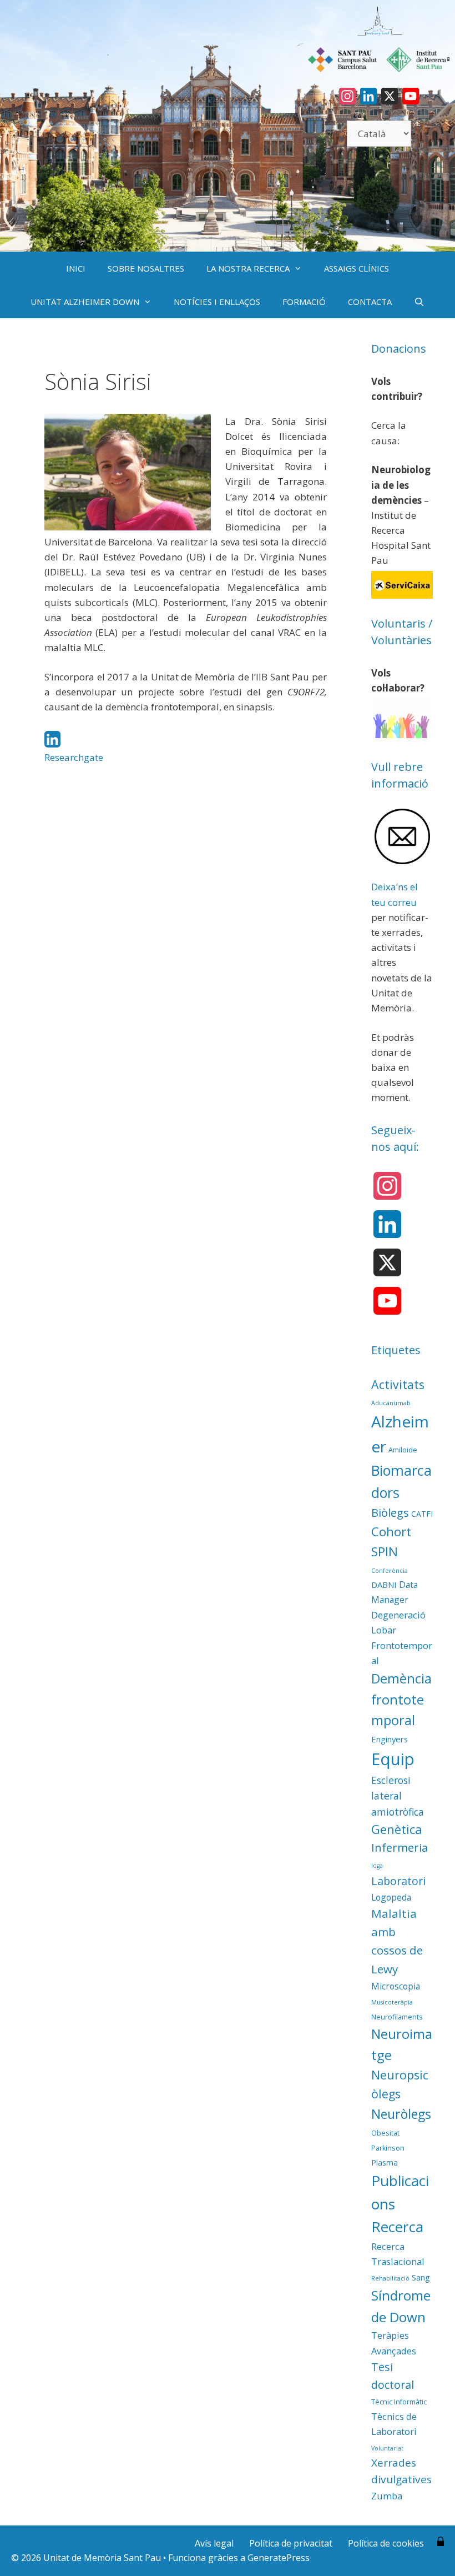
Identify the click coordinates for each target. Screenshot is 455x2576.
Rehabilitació (390, 2278)
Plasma (385, 2162)
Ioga (377, 1866)
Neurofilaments (397, 2017)
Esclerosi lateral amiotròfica (398, 1796)
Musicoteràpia (392, 2002)
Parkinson (388, 2148)
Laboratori (398, 1881)
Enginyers (390, 1739)
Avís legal (214, 2543)
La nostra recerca (248, 268)
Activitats (398, 1384)
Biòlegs (390, 1512)
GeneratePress (279, 2558)
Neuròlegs (401, 2114)
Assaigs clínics (357, 268)
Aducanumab (391, 1403)
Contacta (370, 302)
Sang (421, 2277)
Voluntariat (387, 2448)
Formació (304, 302)
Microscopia (396, 1986)
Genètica (397, 1829)
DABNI (384, 1585)
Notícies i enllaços (217, 302)
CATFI (422, 1514)
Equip (393, 1759)
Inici (76, 268)
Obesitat (385, 2133)
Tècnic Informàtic (399, 2402)
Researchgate (74, 757)
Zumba (387, 2496)
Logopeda (391, 1897)
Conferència (390, 1571)
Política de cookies (386, 2543)
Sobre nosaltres (146, 268)
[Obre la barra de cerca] (419, 302)
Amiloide (403, 1450)
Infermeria (400, 1848)
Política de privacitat (291, 2543)
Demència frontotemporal (401, 1700)
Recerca (397, 2227)
